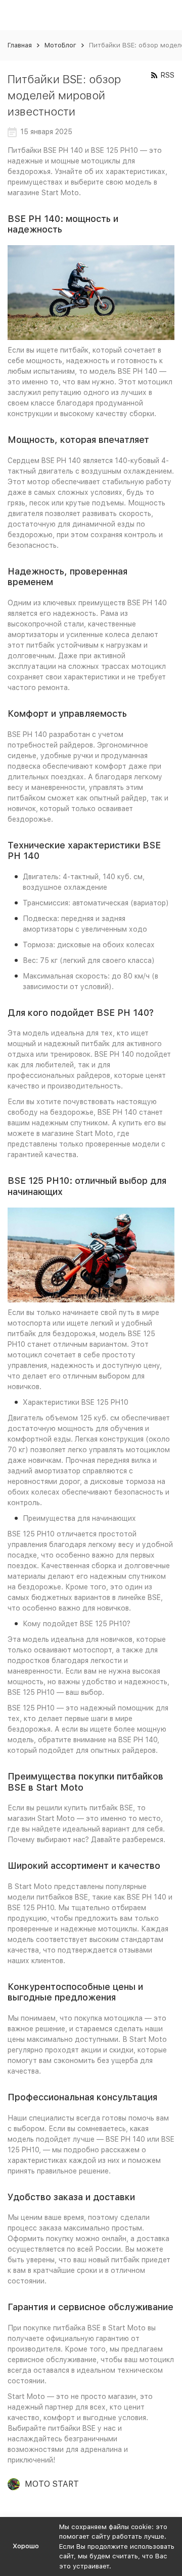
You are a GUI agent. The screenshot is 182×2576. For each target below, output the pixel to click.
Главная (20, 45)
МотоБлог (60, 45)
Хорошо (26, 2546)
